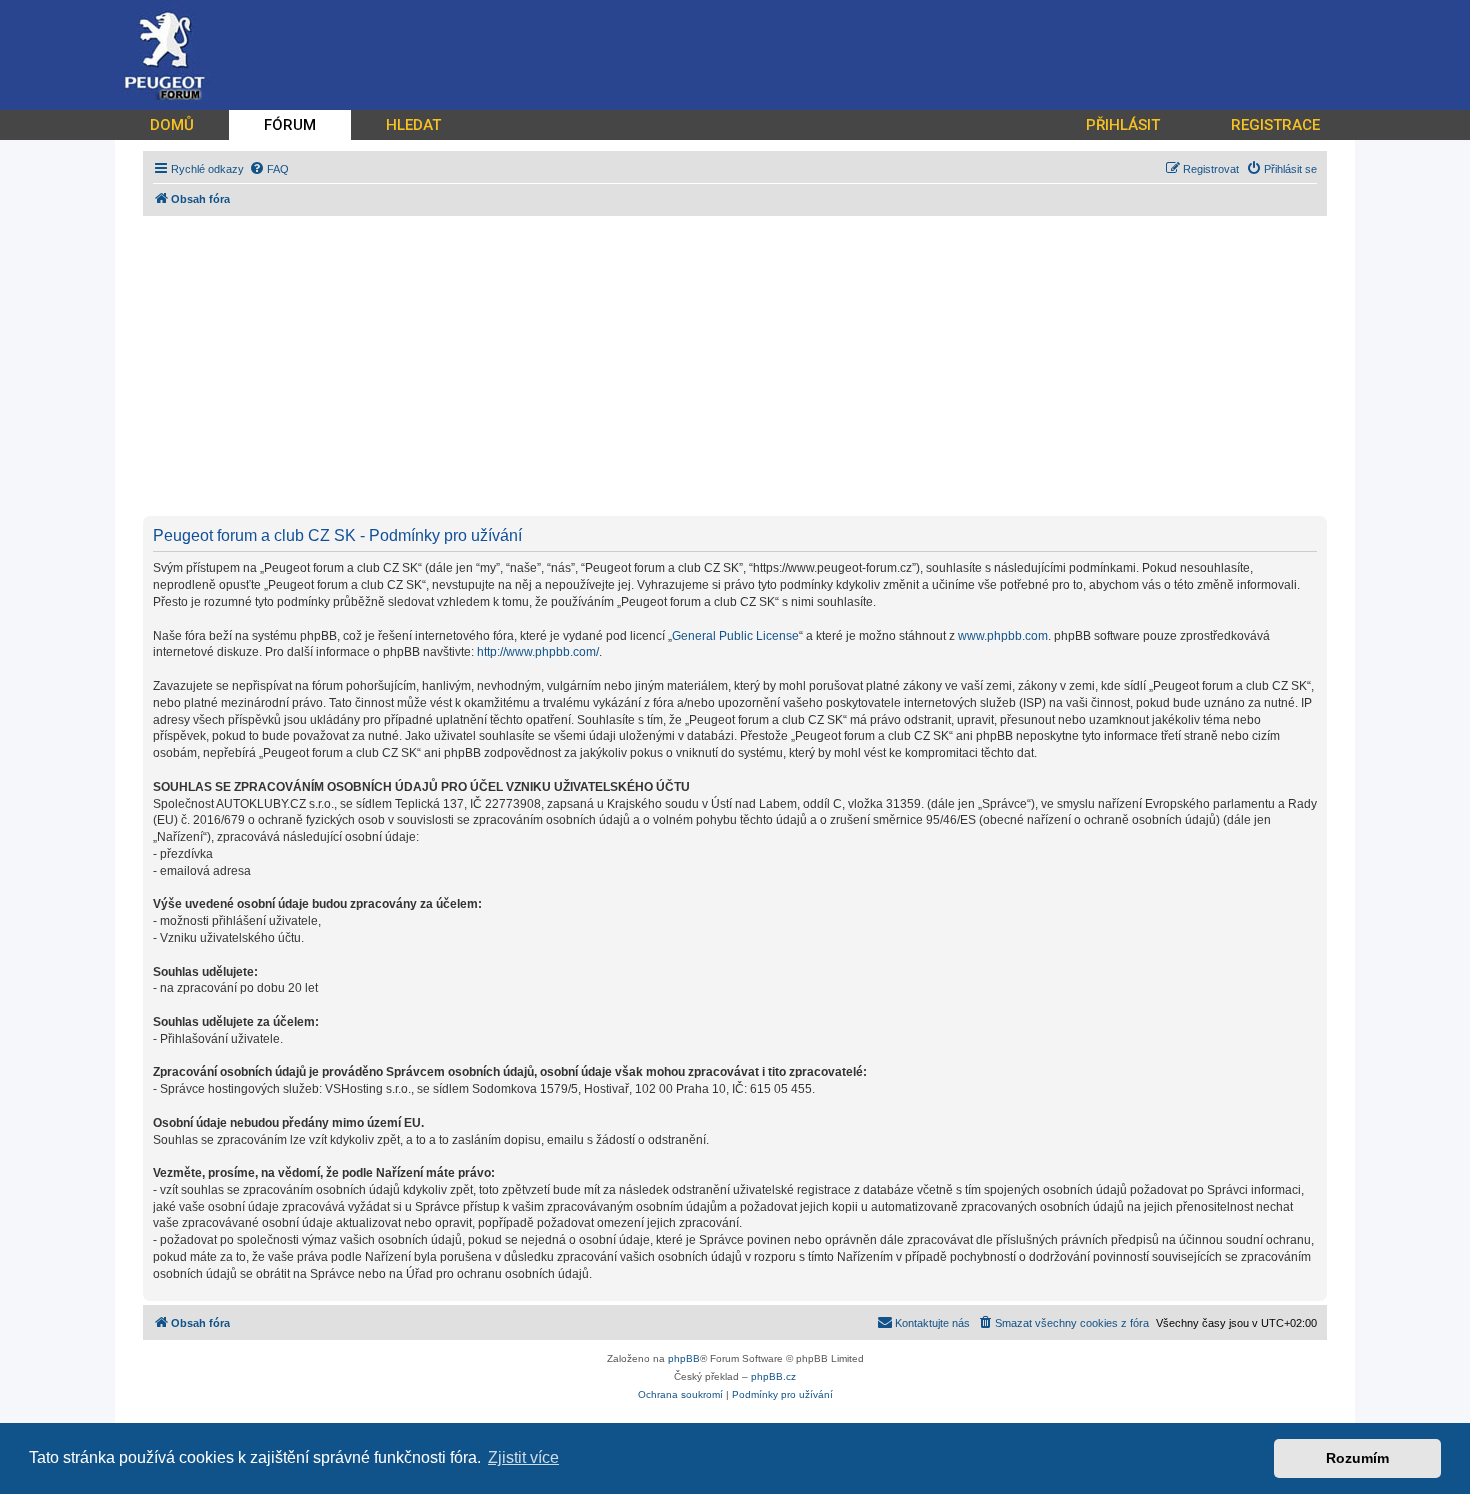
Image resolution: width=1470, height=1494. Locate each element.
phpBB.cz (773, 1376)
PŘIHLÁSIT (1123, 125)
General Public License (735, 636)
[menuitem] (269, 169)
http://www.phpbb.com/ (538, 652)
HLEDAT (413, 125)
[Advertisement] (743, 366)
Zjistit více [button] (523, 1457)
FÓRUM (290, 125)
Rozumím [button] (1357, 1458)
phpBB (684, 1358)
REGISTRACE (1275, 125)
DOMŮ (172, 125)
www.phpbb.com (1003, 636)
